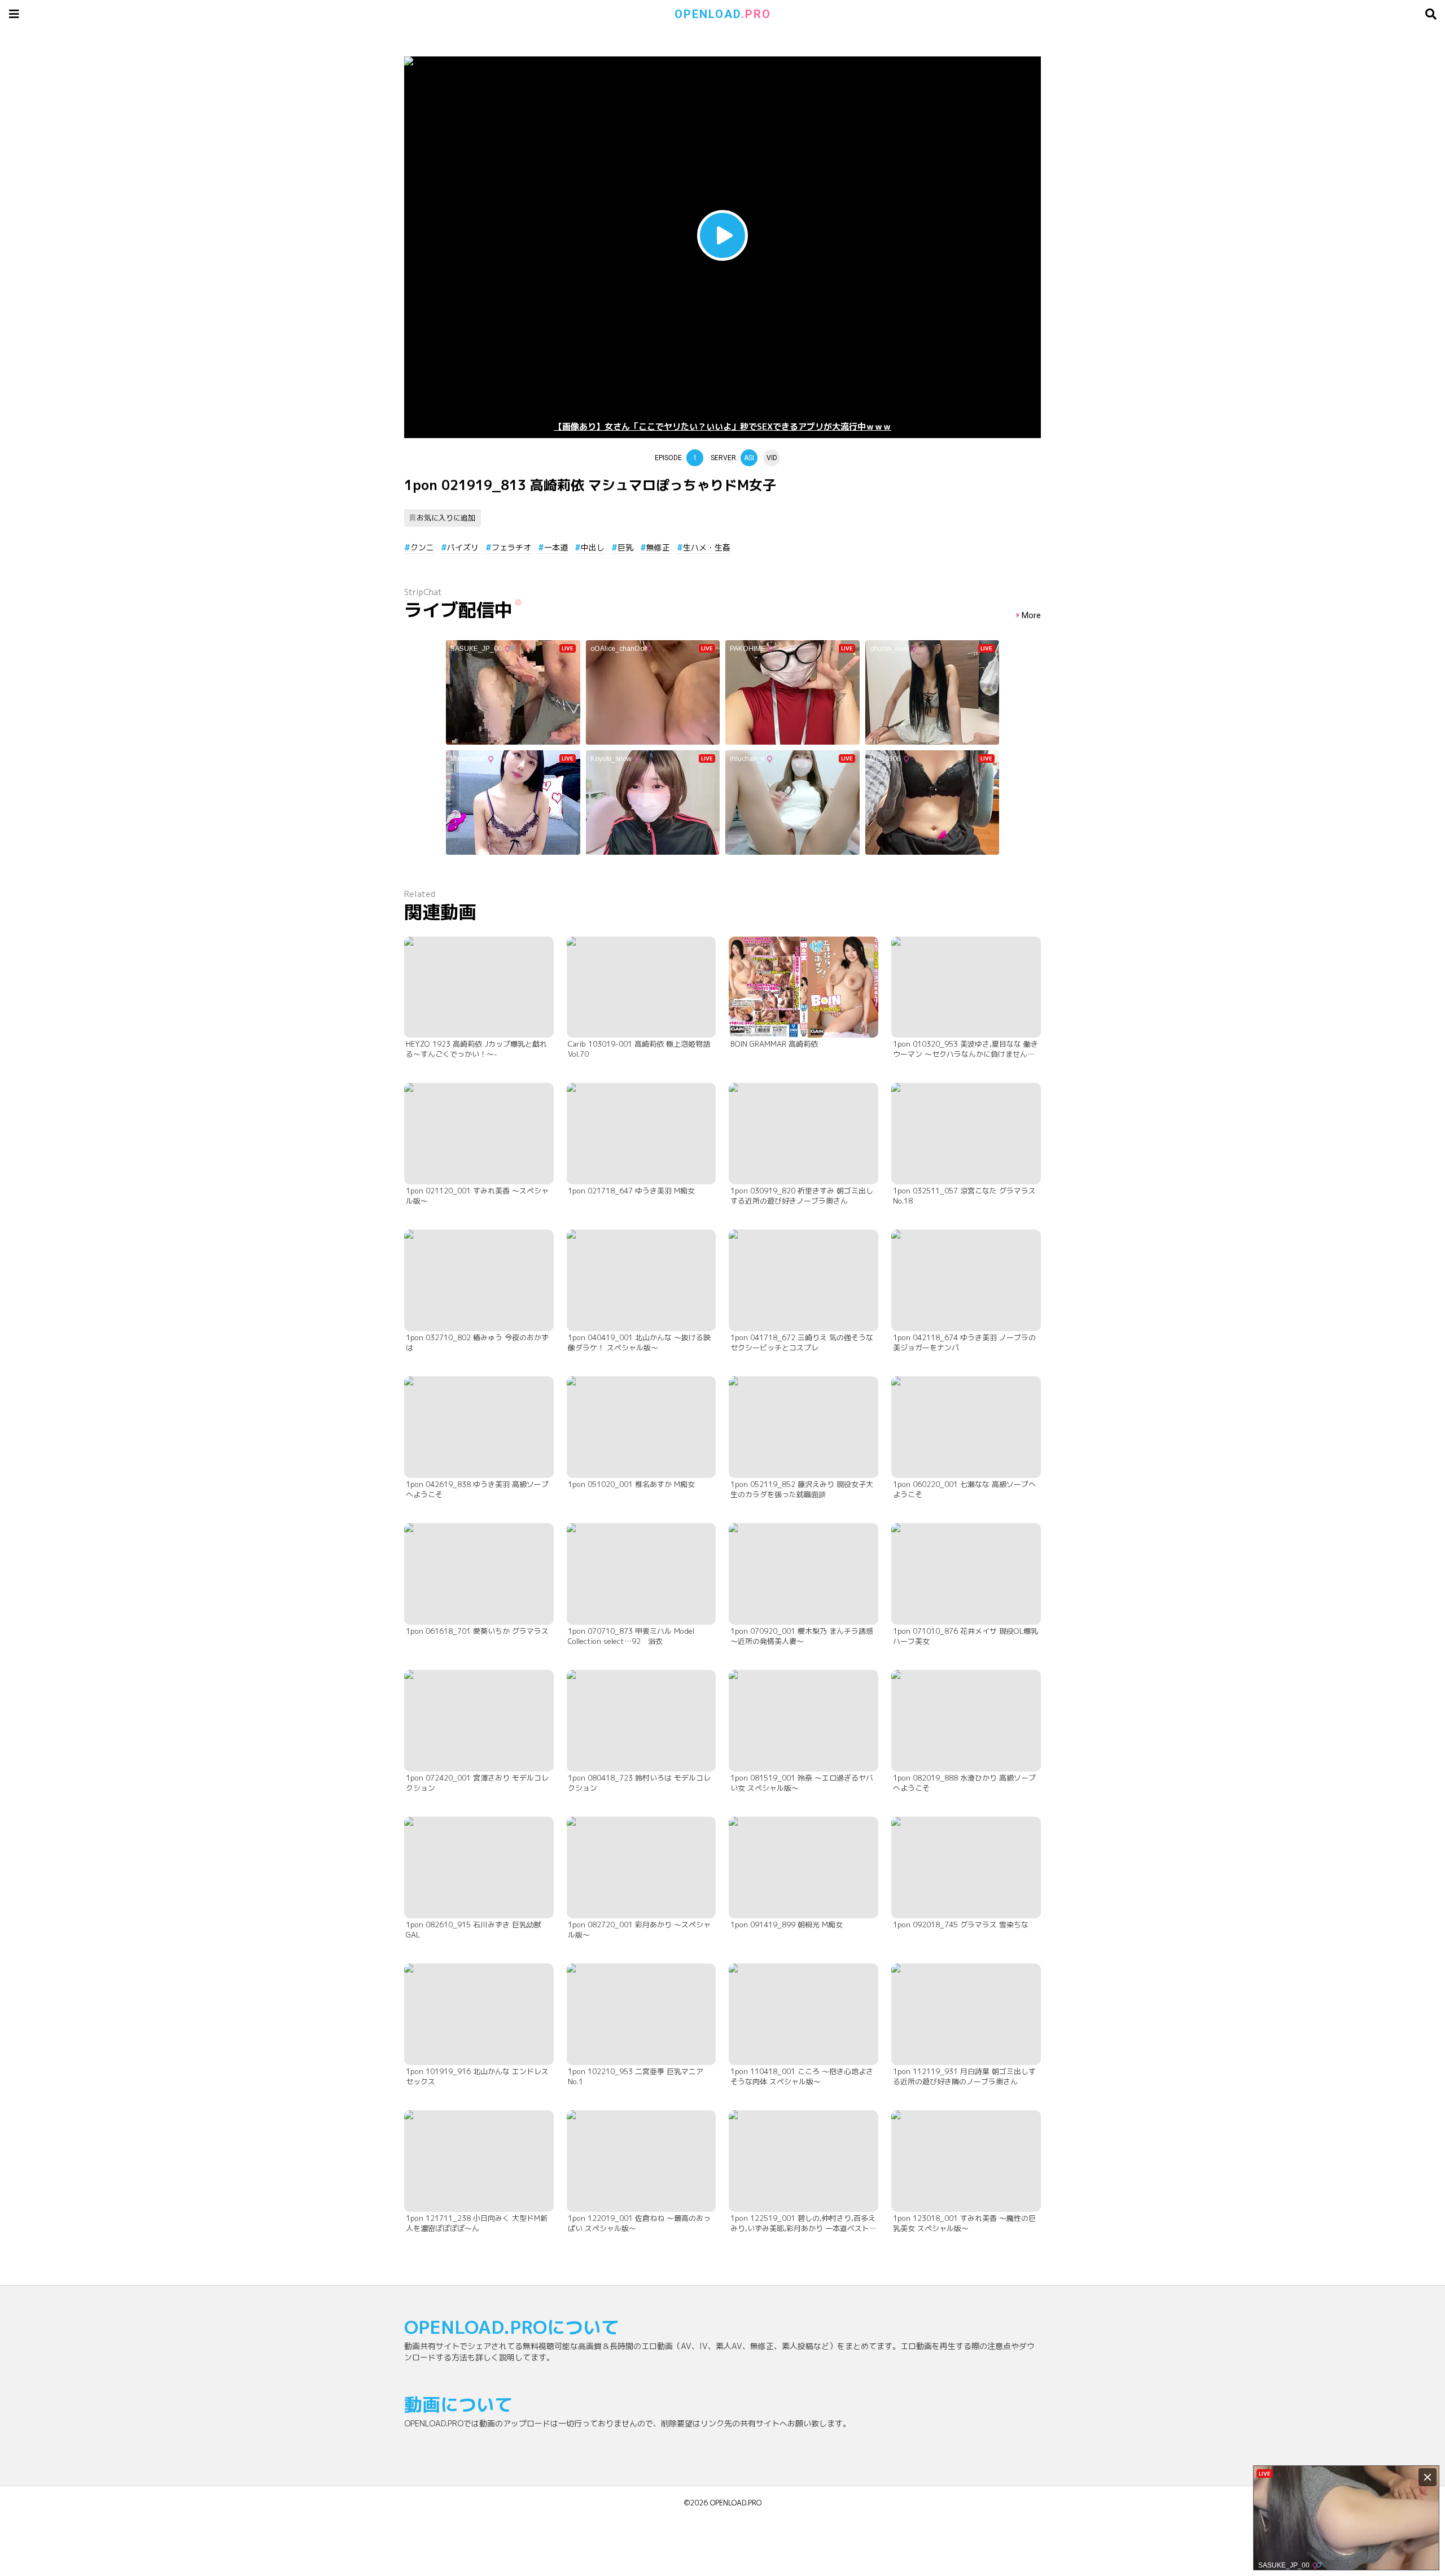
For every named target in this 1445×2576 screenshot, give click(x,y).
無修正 (658, 547)
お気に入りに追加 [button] (446, 518)
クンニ (422, 547)
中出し (593, 547)
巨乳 (625, 547)
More (1031, 616)
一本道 (556, 547)
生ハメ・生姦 (707, 547)
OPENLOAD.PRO (736, 2503)
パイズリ (463, 547)
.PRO (723, 14)
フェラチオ (511, 547)
